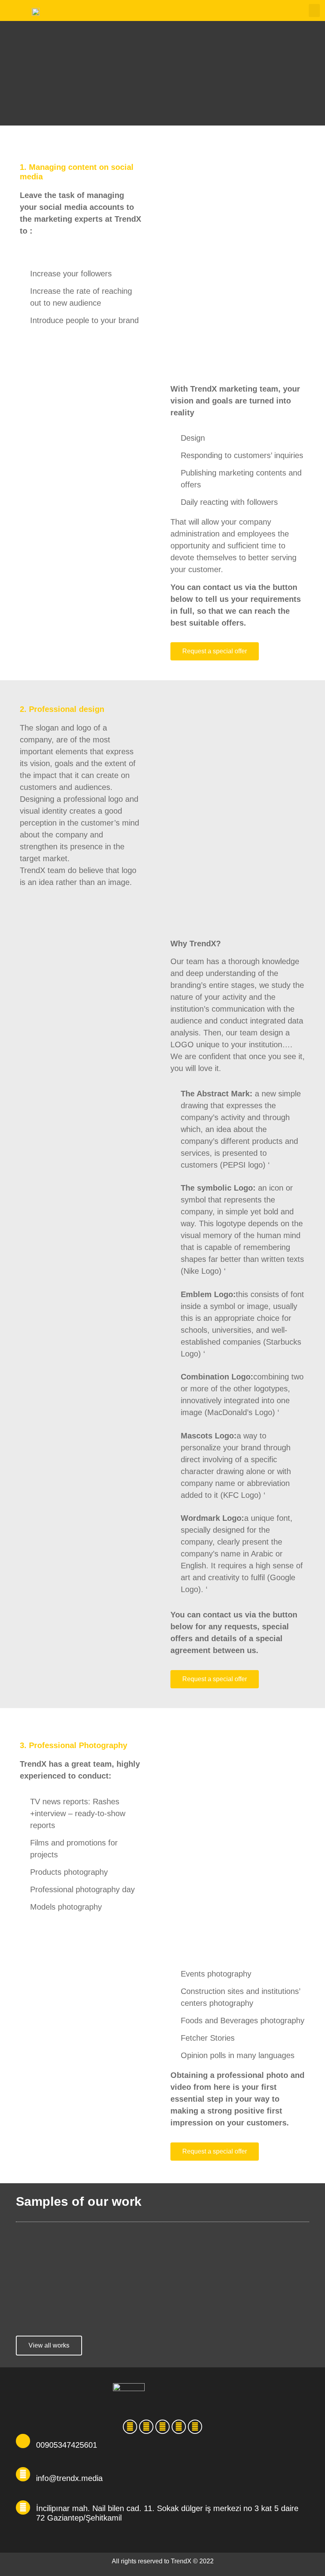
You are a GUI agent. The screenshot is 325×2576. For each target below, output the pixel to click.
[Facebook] (195, 2427)
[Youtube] (179, 2427)
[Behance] (130, 2427)
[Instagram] (162, 2427)
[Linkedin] (146, 2427)
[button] (314, 10)
